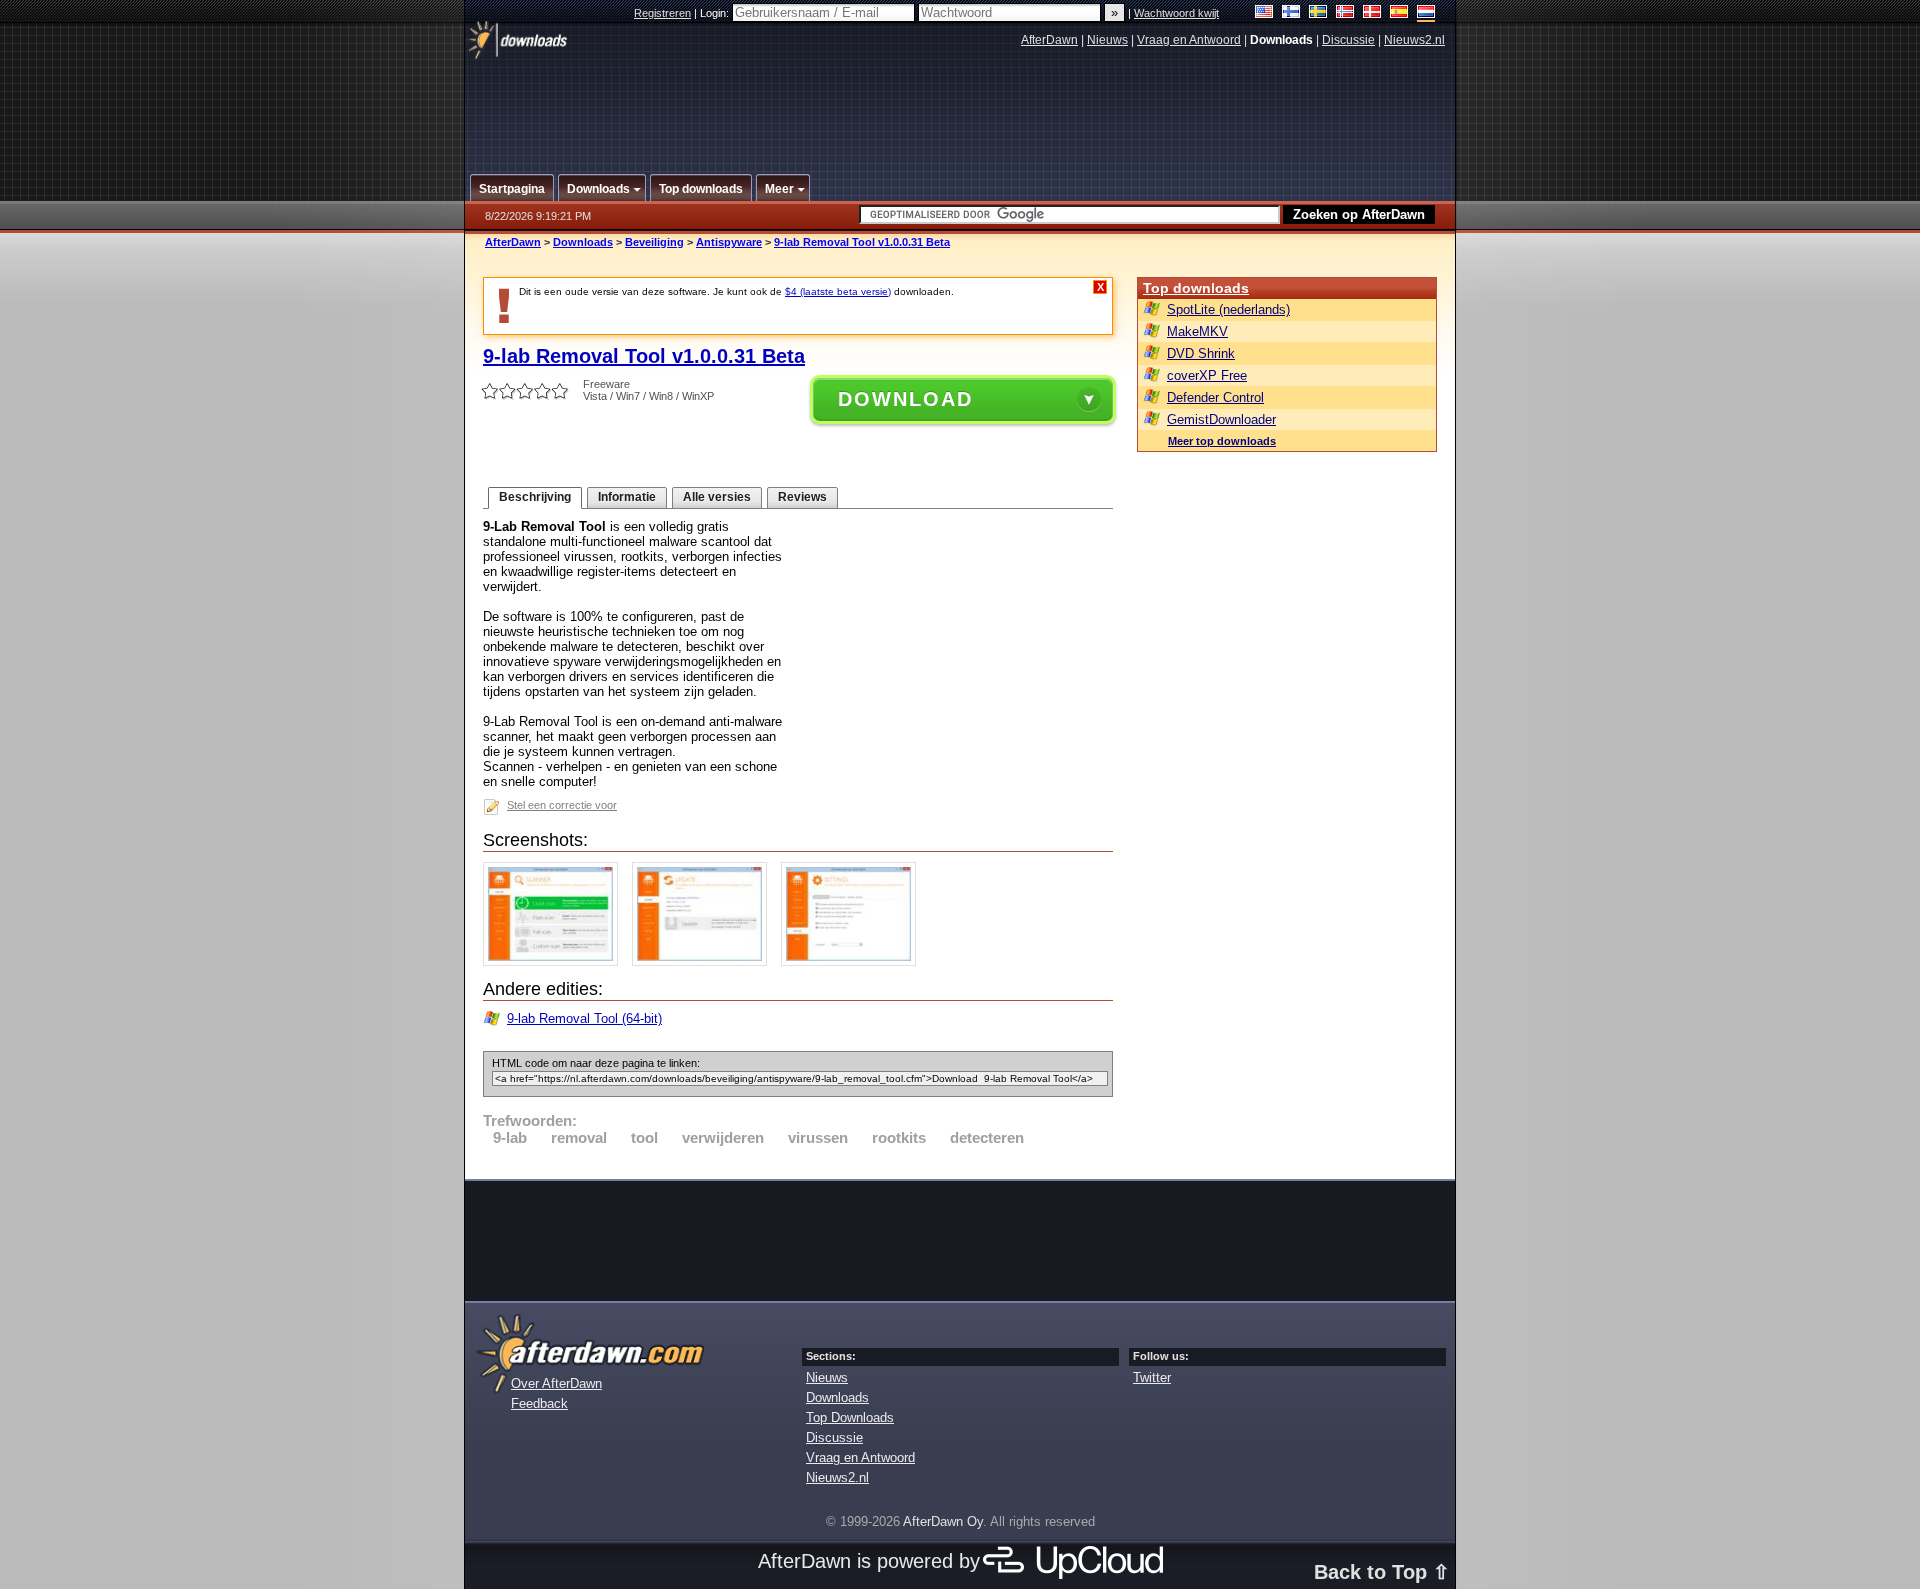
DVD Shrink (1201, 353)
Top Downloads (850, 1417)
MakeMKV (1197, 331)
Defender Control (1215, 397)
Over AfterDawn (556, 1383)
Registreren (662, 13)
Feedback (539, 1403)
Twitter (1152, 1377)
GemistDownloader (1221, 419)
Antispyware (729, 242)
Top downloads (1196, 288)
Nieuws (1107, 40)
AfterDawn (1049, 40)
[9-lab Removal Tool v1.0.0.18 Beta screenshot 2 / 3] (704, 961)
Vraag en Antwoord (1189, 40)
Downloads (583, 242)
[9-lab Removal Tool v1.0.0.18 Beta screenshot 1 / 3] (555, 961)
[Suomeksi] (1291, 13)
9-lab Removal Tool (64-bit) (584, 1018)
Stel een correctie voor (562, 805)
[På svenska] (1318, 13)
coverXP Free (1207, 375)
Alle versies (717, 497)
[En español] (1399, 13)
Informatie (627, 497)
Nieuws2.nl (1414, 40)
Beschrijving (535, 497)
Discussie (1348, 40)
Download (905, 399)
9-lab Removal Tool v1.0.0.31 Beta (862, 242)
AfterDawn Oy (943, 1521)
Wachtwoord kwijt (1176, 13)
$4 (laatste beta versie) (838, 291)
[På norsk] (1345, 13)
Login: (716, 13)
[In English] (1264, 13)
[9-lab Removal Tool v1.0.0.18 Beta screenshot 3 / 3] (853, 961)
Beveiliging (654, 242)
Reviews (802, 497)
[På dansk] (1372, 13)
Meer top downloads (1222, 441)
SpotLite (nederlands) (1228, 309)
